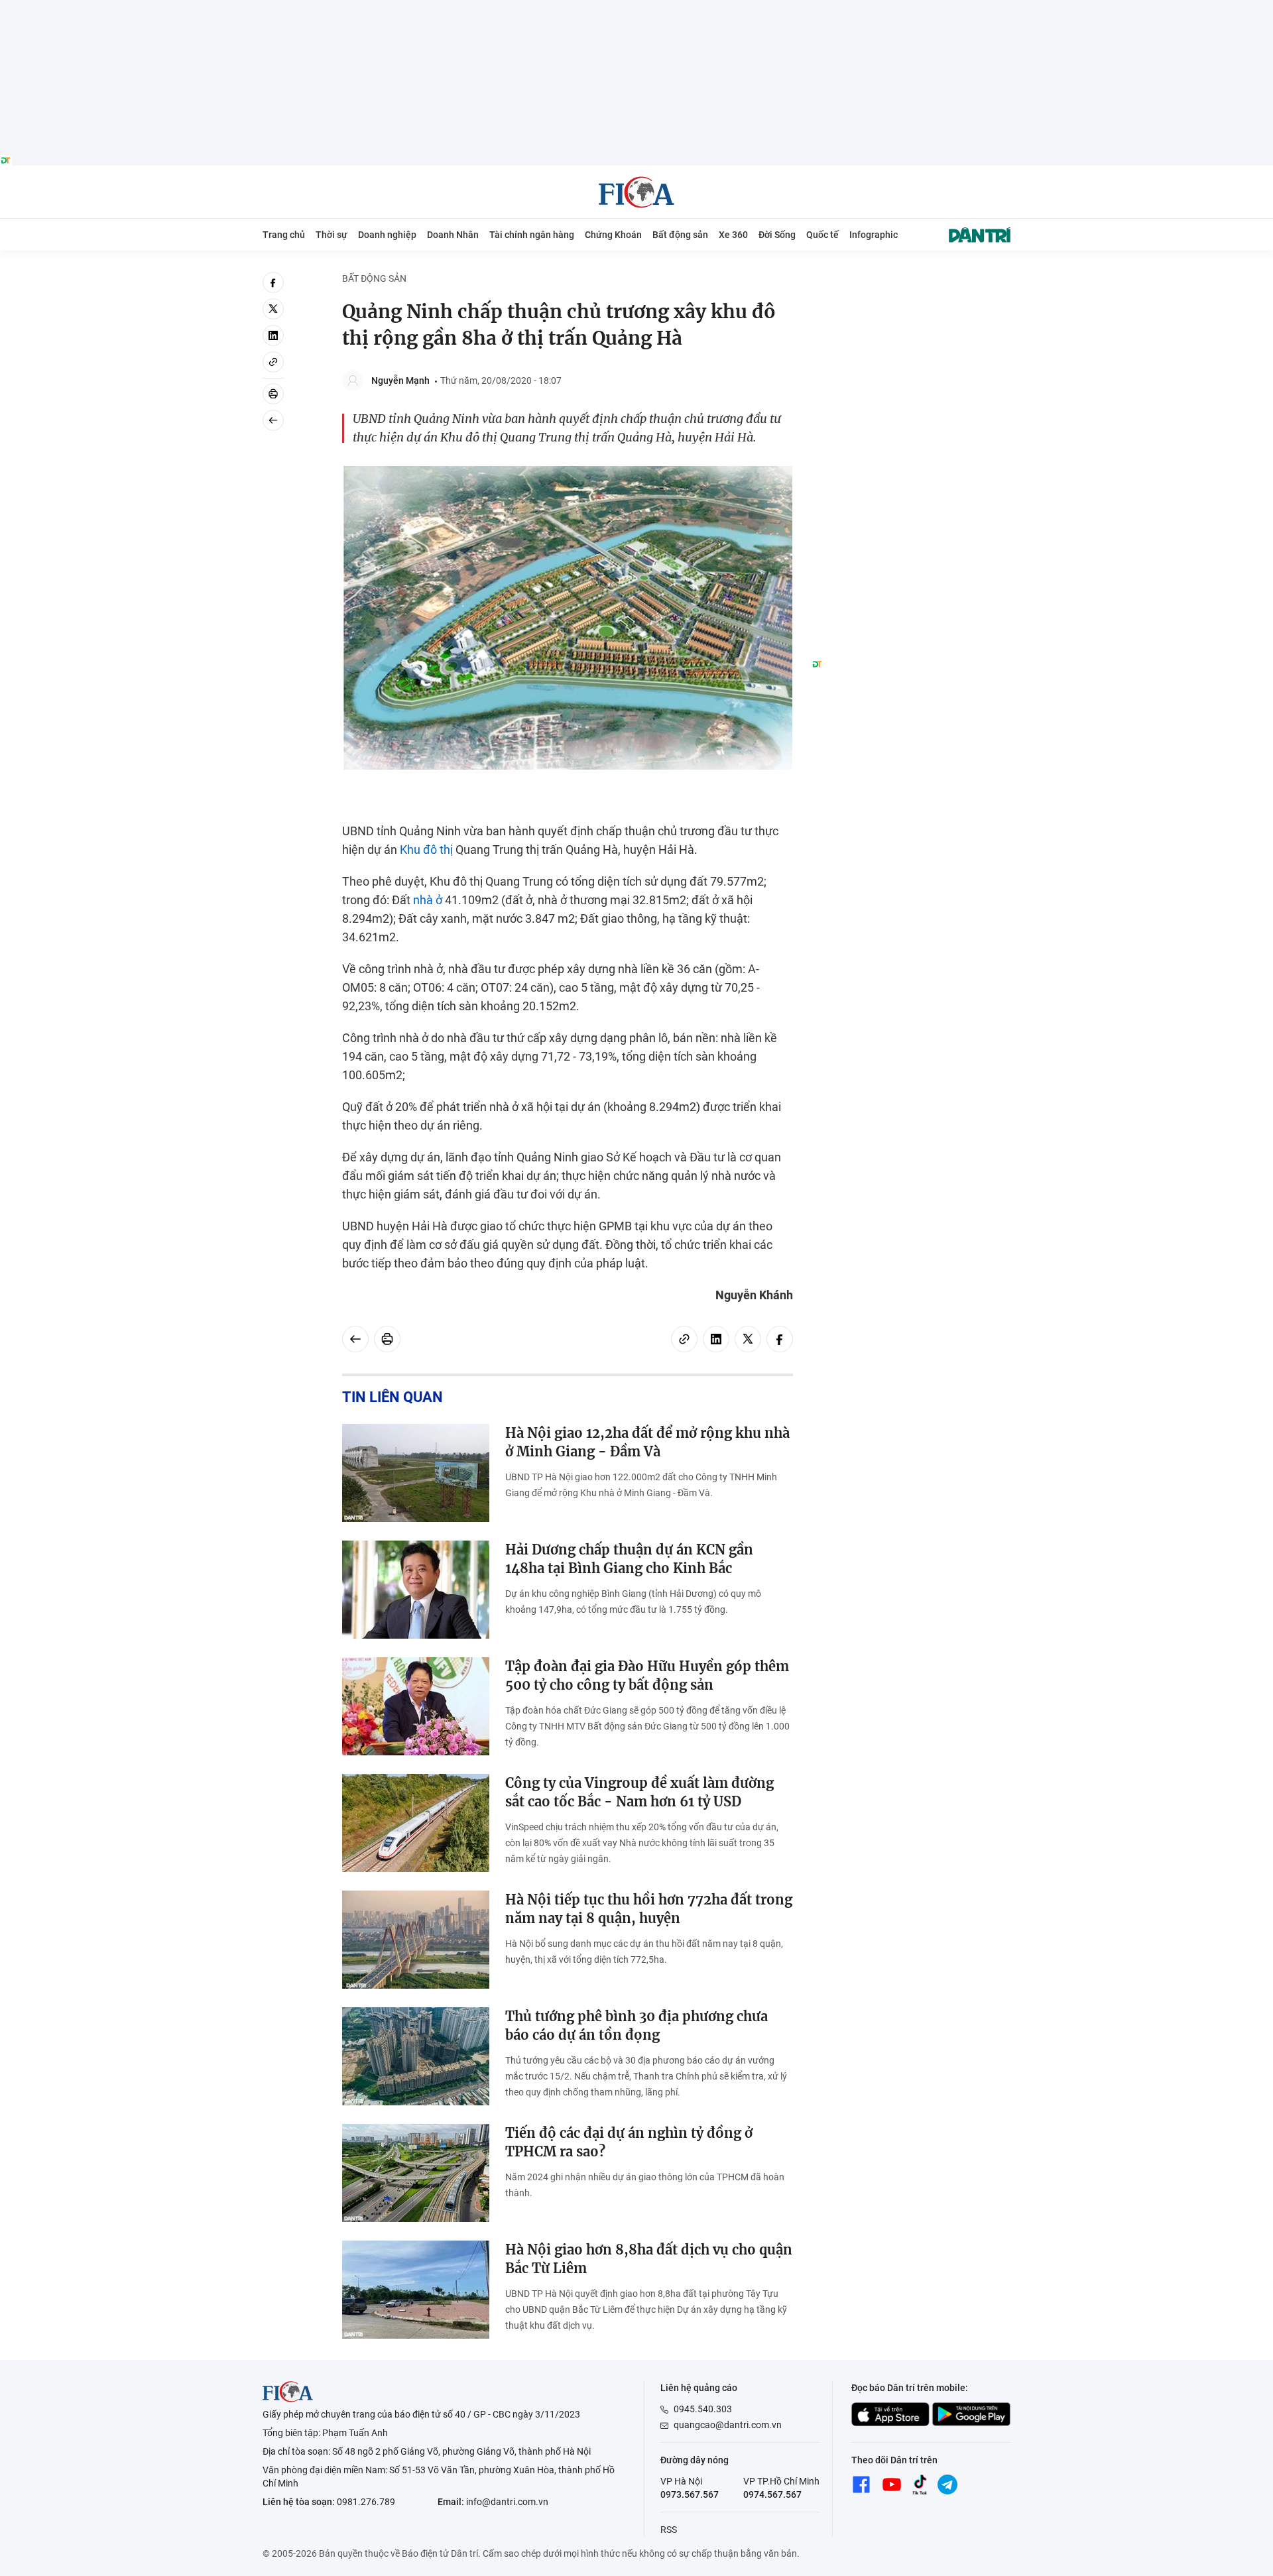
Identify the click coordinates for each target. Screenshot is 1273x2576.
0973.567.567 (690, 2494)
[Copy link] (273, 362)
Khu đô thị (426, 849)
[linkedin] (273, 335)
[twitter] (273, 309)
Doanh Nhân (453, 235)
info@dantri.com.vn (507, 2502)
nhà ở (428, 900)
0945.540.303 (703, 2409)
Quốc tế (822, 235)
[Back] (273, 420)
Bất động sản (680, 235)
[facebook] (273, 282)
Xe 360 (733, 235)
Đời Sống (777, 235)
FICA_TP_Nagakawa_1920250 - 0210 (637, 8)
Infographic (874, 235)
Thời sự (332, 235)
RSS (669, 2530)
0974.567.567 (772, 2494)
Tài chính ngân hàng (532, 235)
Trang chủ (284, 235)
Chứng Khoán (613, 235)
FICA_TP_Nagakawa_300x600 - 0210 (911, 279)
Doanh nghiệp (387, 235)
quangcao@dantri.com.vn (728, 2425)
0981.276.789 (366, 2502)
